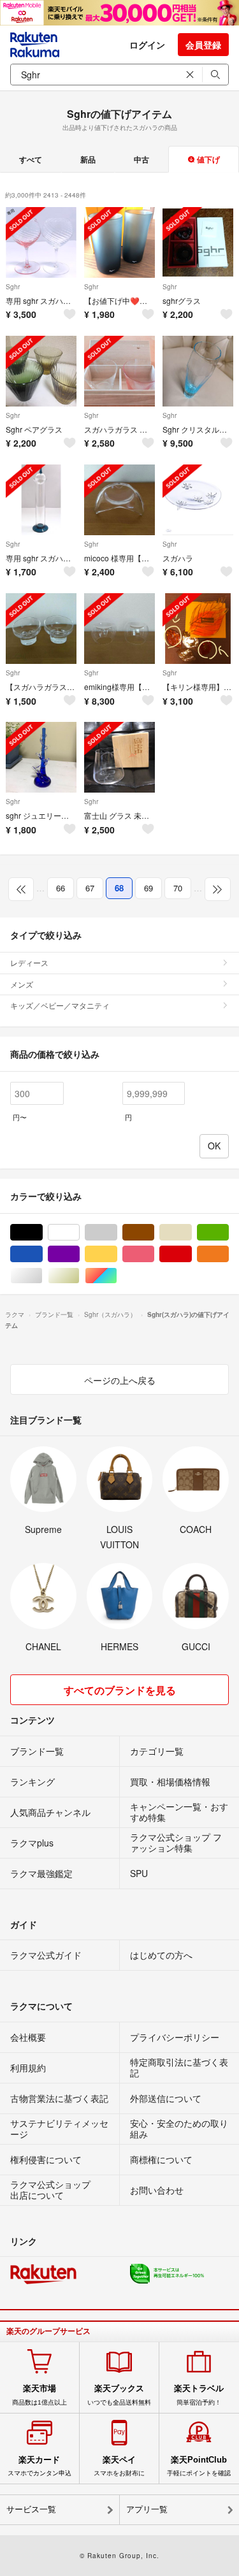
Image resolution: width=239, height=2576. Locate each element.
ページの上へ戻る (120, 1380)
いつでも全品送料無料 (119, 2394)
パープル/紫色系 (79, 1254)
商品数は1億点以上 (40, 2394)
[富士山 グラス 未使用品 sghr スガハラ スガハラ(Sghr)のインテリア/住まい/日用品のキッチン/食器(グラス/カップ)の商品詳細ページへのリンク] (119, 757)
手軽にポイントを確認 (199, 2466)
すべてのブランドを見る (120, 1690)
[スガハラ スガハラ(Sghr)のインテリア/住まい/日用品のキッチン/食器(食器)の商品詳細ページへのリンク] (198, 500)
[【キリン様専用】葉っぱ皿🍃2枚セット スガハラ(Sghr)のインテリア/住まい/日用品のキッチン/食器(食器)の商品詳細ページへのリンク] (198, 629)
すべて (31, 159)
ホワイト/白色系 (79, 1233)
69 (148, 888)
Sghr (13, 287)
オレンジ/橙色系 (228, 1254)
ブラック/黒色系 (42, 1233)
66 (61, 888)
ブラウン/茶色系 (154, 1233)
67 (90, 888)
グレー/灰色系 (117, 1233)
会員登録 (203, 45)
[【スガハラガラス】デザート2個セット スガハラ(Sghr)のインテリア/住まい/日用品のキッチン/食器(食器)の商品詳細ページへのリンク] (41, 629)
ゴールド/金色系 (79, 1276)
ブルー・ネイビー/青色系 (42, 1254)
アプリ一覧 (147, 2509)
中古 (141, 159)
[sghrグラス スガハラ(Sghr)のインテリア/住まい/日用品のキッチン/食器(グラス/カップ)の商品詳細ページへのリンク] (198, 242)
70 (178, 888)
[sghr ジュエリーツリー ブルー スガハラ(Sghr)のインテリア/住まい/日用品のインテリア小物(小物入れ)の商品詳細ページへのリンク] (41, 757)
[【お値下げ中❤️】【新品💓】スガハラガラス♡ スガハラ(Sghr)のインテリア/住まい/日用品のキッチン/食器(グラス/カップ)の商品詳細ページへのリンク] (119, 242)
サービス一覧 (31, 2509)
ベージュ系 (192, 1233)
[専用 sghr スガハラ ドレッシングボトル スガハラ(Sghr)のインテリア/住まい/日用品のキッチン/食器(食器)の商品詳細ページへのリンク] (41, 500)
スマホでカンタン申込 (40, 2466)
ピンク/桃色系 (154, 1254)
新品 (88, 159)
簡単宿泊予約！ (199, 2394)
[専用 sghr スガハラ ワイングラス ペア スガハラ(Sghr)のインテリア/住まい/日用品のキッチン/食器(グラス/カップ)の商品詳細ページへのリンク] (41, 242)
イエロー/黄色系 (117, 1254)
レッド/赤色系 (192, 1254)
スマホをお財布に (119, 2466)
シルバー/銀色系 (42, 1276)
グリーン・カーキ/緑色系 (228, 1233)
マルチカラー (117, 1276)
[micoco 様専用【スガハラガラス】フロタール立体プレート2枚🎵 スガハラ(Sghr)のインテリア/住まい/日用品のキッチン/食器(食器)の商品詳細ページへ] (119, 500)
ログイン (147, 45)
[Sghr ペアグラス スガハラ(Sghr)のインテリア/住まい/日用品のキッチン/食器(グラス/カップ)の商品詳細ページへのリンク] (41, 371)
